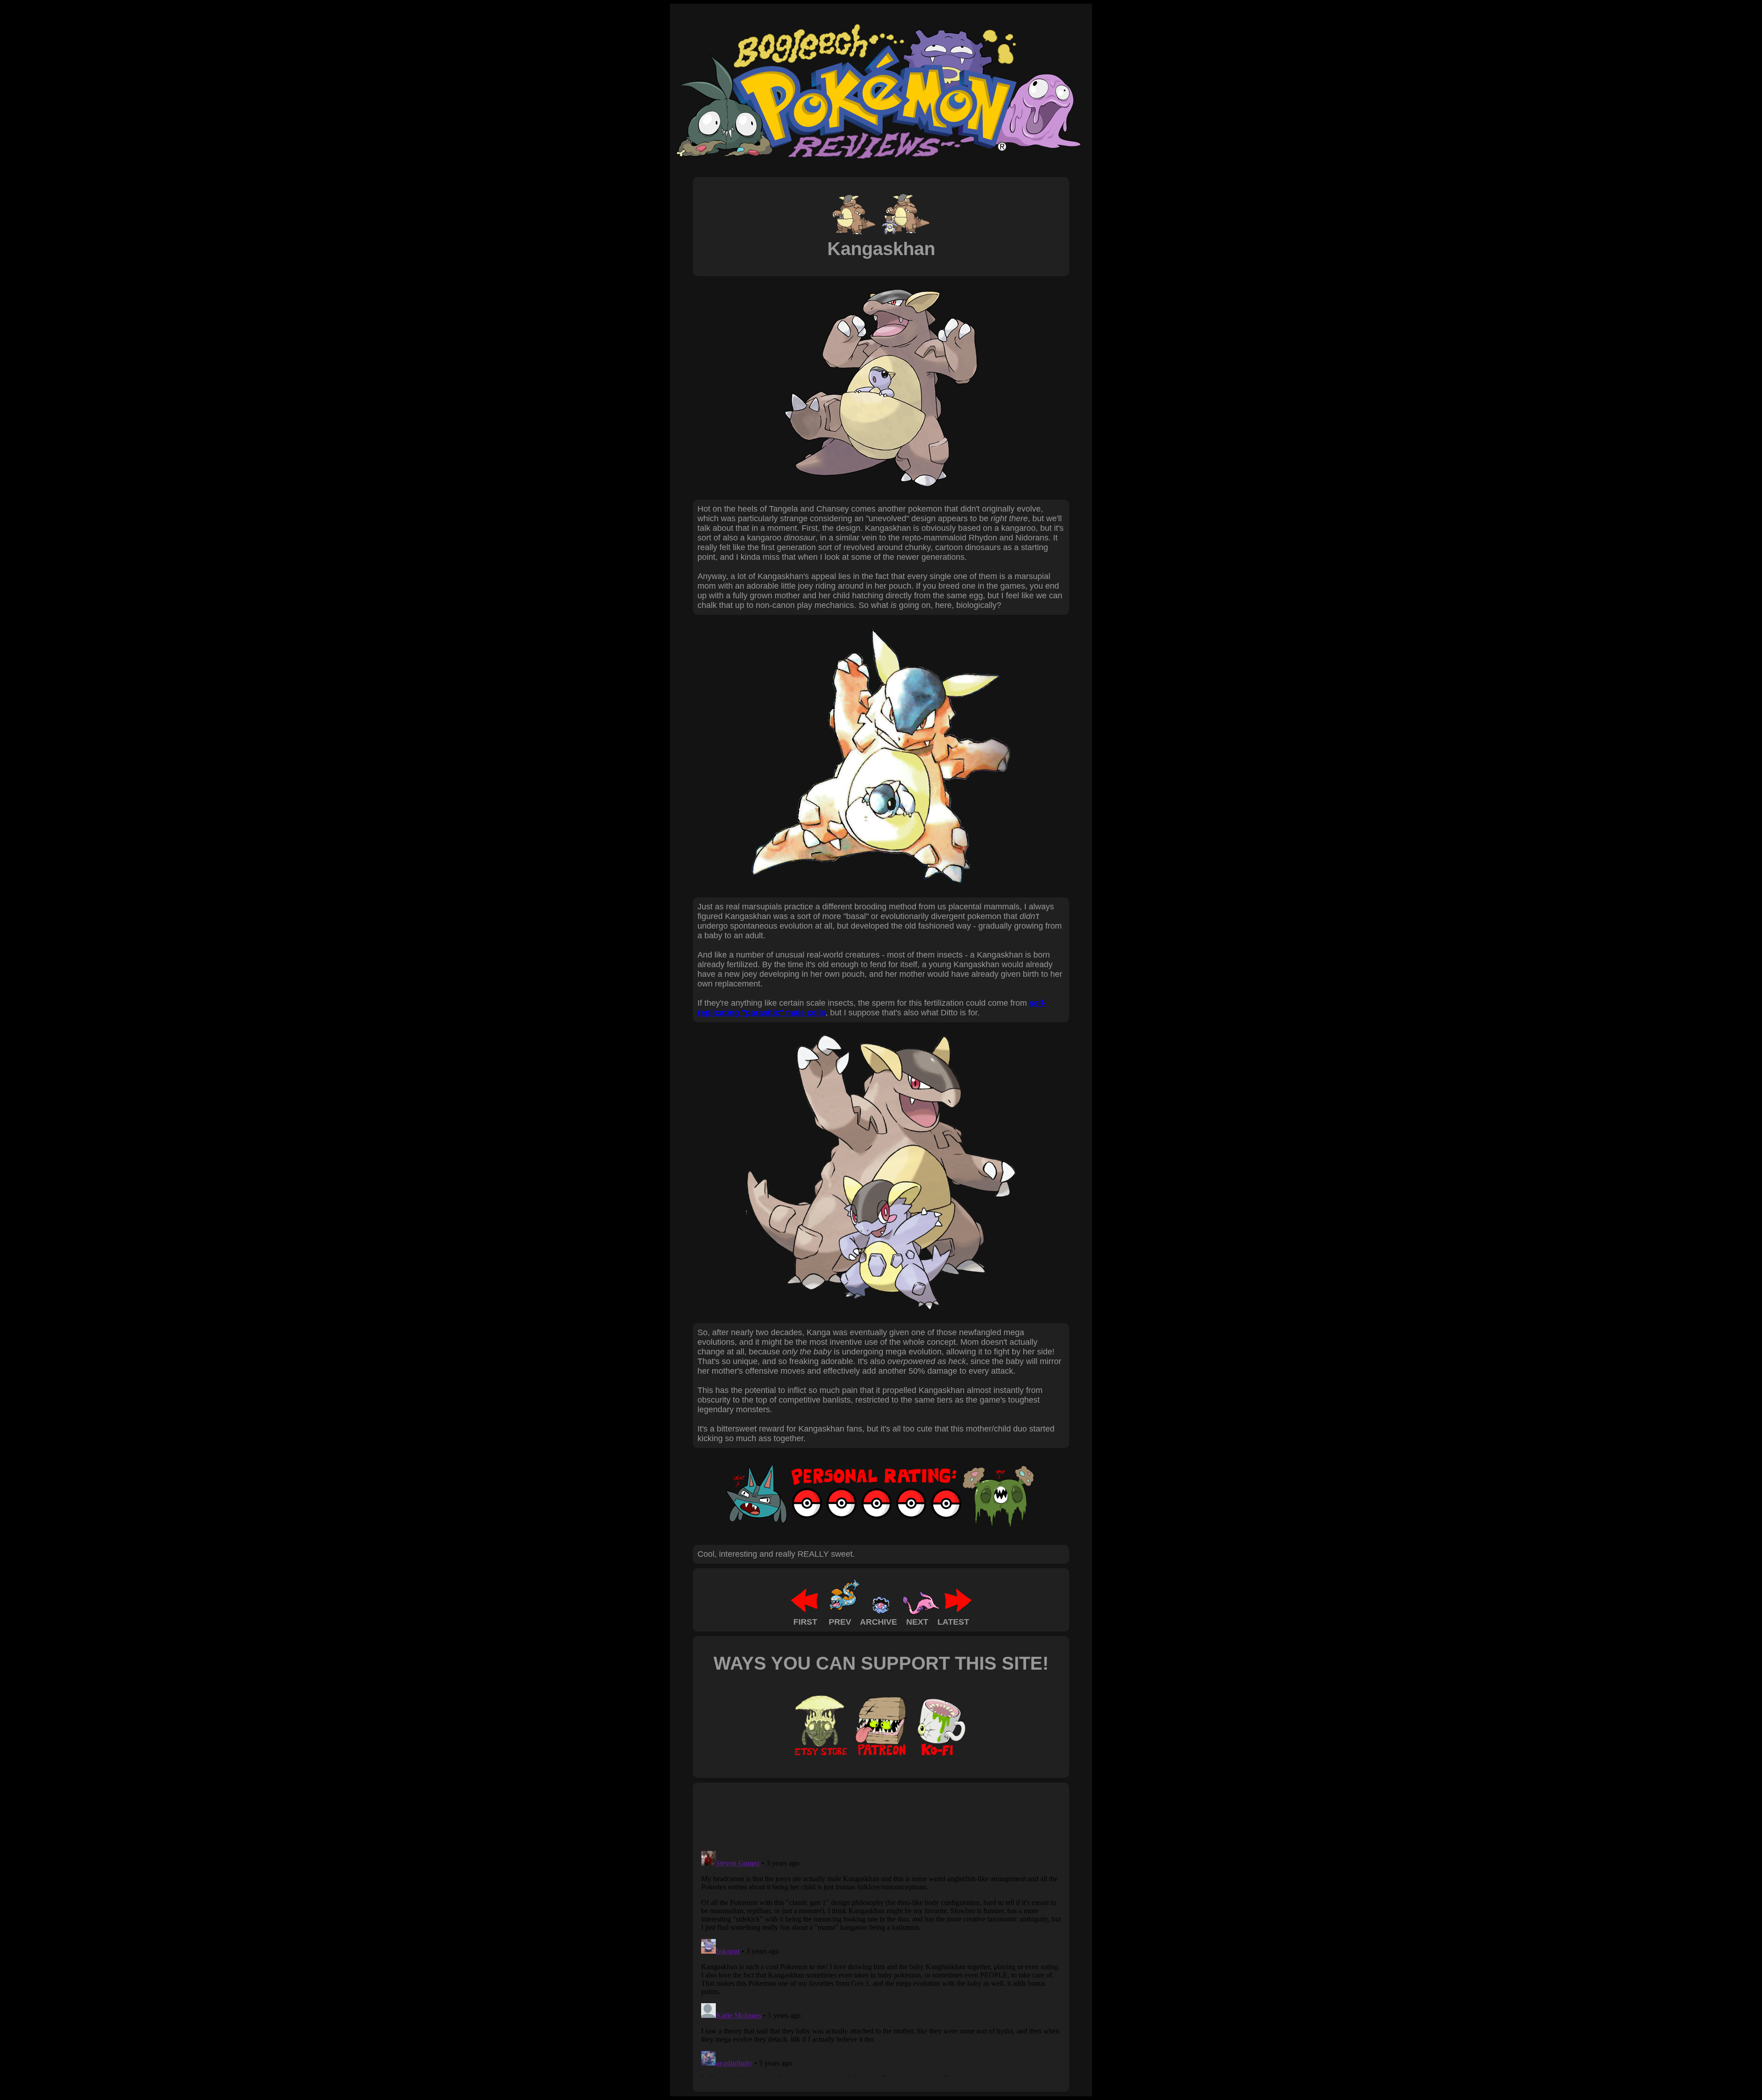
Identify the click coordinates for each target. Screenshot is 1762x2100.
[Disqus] (881, 1962)
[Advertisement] (864, 1816)
